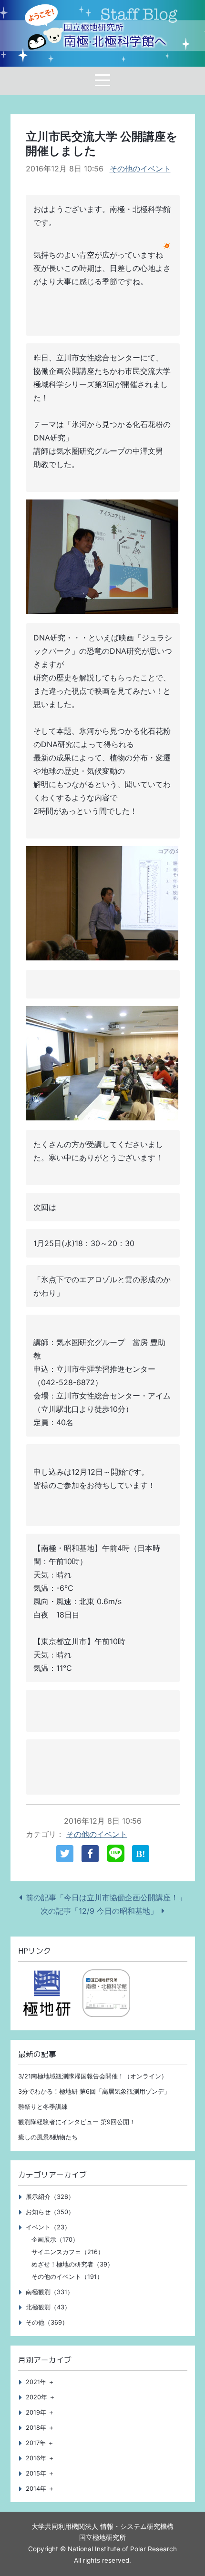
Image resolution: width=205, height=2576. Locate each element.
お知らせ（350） (50, 2212)
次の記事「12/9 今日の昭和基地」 (99, 1911)
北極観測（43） (48, 2307)
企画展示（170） (55, 2240)
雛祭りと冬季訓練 (43, 2107)
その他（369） (47, 2322)
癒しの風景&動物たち (48, 2137)
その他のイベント (140, 169)
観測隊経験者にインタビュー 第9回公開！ (77, 2122)
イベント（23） (48, 2227)
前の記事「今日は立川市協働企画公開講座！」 (106, 1897)
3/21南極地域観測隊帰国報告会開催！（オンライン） (93, 2076)
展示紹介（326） (50, 2197)
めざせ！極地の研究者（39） (72, 2264)
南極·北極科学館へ (115, 36)
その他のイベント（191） (67, 2277)
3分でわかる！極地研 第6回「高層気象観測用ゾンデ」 (94, 2092)
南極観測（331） (50, 2292)
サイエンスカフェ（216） (68, 2252)
